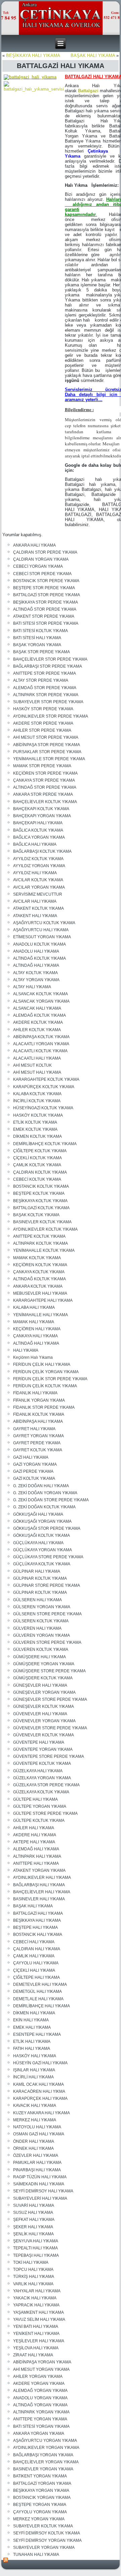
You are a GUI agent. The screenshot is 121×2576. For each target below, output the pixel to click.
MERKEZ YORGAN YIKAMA (39, 2519)
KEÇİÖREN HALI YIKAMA (37, 1329)
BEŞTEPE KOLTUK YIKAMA (39, 1193)
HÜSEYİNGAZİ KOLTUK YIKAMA (43, 1108)
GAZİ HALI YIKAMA (31, 1457)
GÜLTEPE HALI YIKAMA (35, 1799)
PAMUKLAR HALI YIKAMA (37, 2163)
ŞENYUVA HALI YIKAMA (36, 2241)
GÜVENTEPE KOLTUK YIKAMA (42, 1763)
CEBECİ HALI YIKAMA (34, 1942)
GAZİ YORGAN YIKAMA (35, 1464)
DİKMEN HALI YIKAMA (34, 2013)
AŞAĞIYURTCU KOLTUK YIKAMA (44, 923)
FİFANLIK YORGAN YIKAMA (39, 1400)
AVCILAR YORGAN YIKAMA (39, 887)
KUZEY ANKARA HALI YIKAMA (42, 2113)
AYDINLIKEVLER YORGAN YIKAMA (46, 2448)
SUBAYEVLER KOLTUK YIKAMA (43, 2526)
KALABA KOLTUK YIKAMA (37, 1094)
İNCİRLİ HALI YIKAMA (33, 2077)
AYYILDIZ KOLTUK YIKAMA (38, 859)
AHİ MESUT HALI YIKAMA (37, 1072)
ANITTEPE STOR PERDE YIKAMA (45, 673)
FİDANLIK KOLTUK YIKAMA (39, 1414)
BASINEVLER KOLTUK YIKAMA (42, 1222)
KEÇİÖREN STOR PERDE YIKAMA (45, 773)
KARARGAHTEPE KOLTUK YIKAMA (46, 1079)
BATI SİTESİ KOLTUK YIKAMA (41, 631)
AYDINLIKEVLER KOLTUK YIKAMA (45, 1229)
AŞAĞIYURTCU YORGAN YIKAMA (45, 2441)
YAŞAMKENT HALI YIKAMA (38, 2312)
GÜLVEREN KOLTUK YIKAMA (41, 1649)
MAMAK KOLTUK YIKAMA (37, 1258)
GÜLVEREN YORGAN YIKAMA (42, 1635)
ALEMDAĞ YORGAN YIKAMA (40, 2391)
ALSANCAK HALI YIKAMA (37, 1008)
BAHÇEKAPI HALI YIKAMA (38, 823)
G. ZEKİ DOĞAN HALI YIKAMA (41, 1486)
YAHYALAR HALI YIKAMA (37, 2291)
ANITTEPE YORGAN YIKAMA (40, 2419)
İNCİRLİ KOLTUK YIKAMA (37, 1101)
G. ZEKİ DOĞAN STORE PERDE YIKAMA (51, 1500)
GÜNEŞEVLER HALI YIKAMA (40, 1685)
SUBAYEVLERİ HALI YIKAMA (40, 2198)
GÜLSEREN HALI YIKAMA (37, 1600)
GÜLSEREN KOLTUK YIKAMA (41, 1621)
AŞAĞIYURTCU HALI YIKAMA (41, 930)
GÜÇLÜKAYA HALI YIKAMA (38, 1543)
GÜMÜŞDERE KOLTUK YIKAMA (43, 1678)
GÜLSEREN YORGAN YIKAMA (42, 1607)
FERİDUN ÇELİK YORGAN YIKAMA (46, 1372)
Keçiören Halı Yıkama (33, 1357)
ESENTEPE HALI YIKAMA (37, 2034)
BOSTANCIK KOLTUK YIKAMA (41, 1186)
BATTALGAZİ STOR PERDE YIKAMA (47, 595)
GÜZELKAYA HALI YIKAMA (38, 1771)
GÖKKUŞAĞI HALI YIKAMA (38, 1514)
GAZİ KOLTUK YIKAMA (34, 1478)
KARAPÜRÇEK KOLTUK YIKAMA (44, 1087)
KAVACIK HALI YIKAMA (35, 2106)
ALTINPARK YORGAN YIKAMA (41, 2412)
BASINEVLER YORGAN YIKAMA (43, 2469)
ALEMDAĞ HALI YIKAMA (36, 1849)
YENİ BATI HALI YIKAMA (36, 2327)
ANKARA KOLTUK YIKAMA (38, 1286)
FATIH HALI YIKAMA (32, 2049)
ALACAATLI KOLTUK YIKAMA (40, 1051)
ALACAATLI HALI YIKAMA (37, 1058)
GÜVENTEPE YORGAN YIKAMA (43, 1749)
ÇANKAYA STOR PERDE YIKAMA (44, 780)
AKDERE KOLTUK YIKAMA (38, 1022)
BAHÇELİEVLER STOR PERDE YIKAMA (50, 659)
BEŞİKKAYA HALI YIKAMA (33, 55)
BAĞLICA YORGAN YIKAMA (39, 837)
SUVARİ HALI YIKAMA (34, 2205)
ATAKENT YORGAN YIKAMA (39, 1870)
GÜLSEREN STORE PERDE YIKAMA (47, 1614)
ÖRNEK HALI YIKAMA (33, 2148)
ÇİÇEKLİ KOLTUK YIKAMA (37, 1158)
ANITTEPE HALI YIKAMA (36, 1863)
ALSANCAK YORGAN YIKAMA (41, 1001)
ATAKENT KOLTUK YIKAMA (38, 908)
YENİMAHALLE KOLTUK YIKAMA (44, 1250)
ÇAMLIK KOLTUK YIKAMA (37, 1165)
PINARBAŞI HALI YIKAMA (37, 2170)
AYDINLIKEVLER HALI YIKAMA (42, 1878)
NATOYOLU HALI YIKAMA (37, 2127)
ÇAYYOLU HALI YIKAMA (36, 1963)
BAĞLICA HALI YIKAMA (35, 844)
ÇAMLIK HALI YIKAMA (34, 1956)
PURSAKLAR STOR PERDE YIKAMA (47, 752)
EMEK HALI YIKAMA (32, 2027)
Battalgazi (88, 91)
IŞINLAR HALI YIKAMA (34, 2070)
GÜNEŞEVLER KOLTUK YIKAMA (44, 1706)
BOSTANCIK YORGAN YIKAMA (42, 2498)
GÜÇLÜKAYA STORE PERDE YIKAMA (48, 1557)
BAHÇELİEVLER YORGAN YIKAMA (46, 2462)
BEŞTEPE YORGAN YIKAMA (40, 2505)
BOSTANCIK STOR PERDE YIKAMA (46, 581)
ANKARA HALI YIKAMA (34, 545)
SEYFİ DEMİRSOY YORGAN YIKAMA (47, 2540)
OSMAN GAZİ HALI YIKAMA (39, 2134)
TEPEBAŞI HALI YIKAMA (36, 2255)
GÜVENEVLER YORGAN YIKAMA (44, 1721)
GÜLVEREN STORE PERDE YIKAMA (47, 1642)
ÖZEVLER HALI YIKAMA (36, 2155)
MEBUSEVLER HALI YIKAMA (40, 1293)
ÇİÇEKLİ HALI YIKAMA (34, 1970)
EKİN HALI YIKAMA (31, 2020)
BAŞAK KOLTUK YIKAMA (36, 1215)
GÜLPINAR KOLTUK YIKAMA (40, 1578)
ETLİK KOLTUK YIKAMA (35, 1122)
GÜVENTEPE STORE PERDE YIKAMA (49, 1756)
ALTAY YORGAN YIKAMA (36, 980)
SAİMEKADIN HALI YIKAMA (39, 2184)
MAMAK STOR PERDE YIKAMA (42, 766)
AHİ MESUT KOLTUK (32, 1065)
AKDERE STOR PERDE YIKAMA (43, 723)
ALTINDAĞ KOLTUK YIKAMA (39, 958)
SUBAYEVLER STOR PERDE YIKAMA (48, 702)
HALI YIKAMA (26, 1350)
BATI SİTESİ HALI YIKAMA (37, 638)
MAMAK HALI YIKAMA (34, 1322)
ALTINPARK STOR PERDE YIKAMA (46, 695)
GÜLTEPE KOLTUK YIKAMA (39, 1821)
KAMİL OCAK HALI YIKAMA (38, 2084)
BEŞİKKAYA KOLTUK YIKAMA (40, 1201)
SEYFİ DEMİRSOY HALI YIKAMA (43, 2191)
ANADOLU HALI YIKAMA (36, 951)
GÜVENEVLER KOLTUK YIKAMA (44, 1735)
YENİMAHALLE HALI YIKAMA (41, 1315)
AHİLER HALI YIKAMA (34, 1828)
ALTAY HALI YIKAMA (32, 987)
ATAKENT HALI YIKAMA (35, 916)
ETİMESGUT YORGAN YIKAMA (42, 937)
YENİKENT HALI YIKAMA (36, 2334)
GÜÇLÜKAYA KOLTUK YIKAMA (42, 1564)
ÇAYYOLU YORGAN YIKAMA (40, 2512)
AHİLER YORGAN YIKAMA (38, 2376)
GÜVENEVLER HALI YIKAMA (40, 1714)
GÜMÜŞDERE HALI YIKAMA (39, 1657)
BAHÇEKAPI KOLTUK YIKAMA (41, 809)
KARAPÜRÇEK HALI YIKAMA (40, 2098)
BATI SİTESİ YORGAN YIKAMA (41, 2426)
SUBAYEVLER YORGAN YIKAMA (44, 2547)
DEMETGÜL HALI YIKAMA (37, 1992)
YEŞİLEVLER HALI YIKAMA (39, 2341)
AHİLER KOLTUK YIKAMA (37, 1030)
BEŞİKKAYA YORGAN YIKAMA (41, 2490)
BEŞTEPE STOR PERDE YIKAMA (44, 588)
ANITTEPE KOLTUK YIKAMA (39, 1236)
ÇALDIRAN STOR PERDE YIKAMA (45, 552)
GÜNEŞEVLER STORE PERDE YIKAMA (50, 1699)
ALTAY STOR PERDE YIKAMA (41, 680)
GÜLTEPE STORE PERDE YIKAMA (45, 1813)
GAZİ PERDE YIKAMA (33, 1471)
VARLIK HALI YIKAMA (33, 2284)
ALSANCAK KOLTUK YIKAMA (41, 994)
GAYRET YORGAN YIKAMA (38, 1436)
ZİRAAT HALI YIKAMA (33, 2355)
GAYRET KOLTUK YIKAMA (38, 1450)
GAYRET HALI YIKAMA (34, 1429)
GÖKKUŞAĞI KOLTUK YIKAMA (42, 1535)
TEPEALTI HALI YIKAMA (35, 2248)
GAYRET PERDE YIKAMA (37, 1443)
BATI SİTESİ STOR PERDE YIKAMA (46, 623)
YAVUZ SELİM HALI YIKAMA (39, 2319)
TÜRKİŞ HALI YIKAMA (34, 2277)
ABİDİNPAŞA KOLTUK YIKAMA (41, 1037)
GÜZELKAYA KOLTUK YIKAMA (41, 1792)
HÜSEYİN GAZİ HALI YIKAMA (40, 2063)
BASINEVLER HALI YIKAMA (39, 1899)
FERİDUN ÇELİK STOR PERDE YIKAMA (50, 1379)
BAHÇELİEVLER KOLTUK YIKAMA (45, 802)
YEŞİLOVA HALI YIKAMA (36, 2348)
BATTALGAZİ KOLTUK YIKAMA (41, 1208)
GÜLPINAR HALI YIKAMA (37, 1571)
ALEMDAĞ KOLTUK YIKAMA (39, 1015)
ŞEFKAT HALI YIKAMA (34, 2220)
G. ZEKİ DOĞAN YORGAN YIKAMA (45, 1493)
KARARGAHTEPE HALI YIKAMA (43, 1300)
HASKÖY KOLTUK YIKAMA (38, 1115)
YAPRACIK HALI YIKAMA (36, 2305)
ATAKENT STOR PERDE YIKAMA (44, 616)
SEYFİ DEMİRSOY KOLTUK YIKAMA (47, 2533)
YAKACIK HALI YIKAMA (35, 2298)
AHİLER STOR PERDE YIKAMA (42, 730)
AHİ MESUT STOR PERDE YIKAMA (46, 737)
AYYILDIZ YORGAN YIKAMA (39, 866)
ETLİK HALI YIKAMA (32, 2041)
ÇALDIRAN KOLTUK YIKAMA (40, 1172)
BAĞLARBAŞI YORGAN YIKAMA (43, 2455)
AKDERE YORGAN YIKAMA (39, 2384)
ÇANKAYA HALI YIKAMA (35, 1336)
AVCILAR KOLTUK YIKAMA (38, 880)
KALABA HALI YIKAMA (34, 1307)
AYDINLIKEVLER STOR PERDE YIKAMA (51, 716)
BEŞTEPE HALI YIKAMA (35, 1927)
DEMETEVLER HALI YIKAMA (40, 1984)
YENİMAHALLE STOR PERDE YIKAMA (49, 759)
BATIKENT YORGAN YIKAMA (40, 2476)
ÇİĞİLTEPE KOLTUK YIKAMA (40, 1151)
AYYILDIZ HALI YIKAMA (35, 873)
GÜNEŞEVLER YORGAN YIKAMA (44, 1692)
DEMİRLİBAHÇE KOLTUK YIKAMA (45, 1144)
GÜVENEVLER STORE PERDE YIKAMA (50, 1728)
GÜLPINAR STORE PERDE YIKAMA (47, 1585)
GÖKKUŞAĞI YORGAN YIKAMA (42, 1521)
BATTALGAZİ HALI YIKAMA (38, 1913)
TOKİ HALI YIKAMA (31, 2262)
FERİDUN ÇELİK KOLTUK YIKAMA (45, 1386)
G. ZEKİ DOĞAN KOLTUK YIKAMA (44, 1507)
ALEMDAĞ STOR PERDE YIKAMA (45, 688)
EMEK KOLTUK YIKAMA (35, 1129)
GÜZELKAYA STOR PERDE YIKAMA (46, 1785)
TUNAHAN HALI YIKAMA (36, 2555)
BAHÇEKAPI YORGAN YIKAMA (42, 816)
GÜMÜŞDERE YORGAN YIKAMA (44, 1664)
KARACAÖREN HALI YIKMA (39, 2091)
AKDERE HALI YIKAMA (35, 1835)
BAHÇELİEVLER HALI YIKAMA (42, 1892)
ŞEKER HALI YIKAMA (33, 2227)
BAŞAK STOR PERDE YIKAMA (42, 652)
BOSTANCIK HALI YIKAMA (38, 1935)
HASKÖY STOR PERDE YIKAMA (43, 709)
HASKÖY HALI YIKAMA (35, 2056)
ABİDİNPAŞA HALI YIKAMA (38, 1421)
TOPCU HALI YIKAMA (33, 2270)
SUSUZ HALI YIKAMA (33, 2213)
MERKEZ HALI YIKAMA (35, 2120)
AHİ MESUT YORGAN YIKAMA (41, 2369)
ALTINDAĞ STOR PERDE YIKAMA (45, 609)
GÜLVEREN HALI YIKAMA (37, 1628)
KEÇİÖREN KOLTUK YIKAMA (40, 1265)
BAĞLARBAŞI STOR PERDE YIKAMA (48, 666)
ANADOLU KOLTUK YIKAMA (39, 944)
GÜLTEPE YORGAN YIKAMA (40, 1806)
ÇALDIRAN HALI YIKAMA (37, 1949)
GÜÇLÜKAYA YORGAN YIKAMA (43, 1550)
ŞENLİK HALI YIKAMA (33, 2234)
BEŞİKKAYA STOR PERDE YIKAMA (46, 602)
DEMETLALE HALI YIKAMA (38, 1999)
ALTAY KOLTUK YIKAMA (35, 973)
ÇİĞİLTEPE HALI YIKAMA (36, 1977)
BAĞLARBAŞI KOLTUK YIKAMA (42, 851)
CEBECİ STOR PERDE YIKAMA (42, 574)
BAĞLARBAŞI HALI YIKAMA (39, 1885)
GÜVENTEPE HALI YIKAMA (39, 1742)
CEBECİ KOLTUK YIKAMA (37, 1179)
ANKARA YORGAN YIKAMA (39, 2433)
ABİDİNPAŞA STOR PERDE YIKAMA (47, 745)
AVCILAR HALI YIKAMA (35, 901)
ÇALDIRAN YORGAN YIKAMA (41, 559)
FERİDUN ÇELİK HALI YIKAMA (42, 1364)
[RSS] (6, 2560)
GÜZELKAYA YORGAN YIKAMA (42, 1778)
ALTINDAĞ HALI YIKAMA (36, 965)
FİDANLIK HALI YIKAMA (35, 1393)
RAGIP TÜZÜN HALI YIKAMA (40, 2177)
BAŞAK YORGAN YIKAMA (37, 645)
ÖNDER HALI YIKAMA (34, 2141)
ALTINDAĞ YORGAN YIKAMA (40, 2405)
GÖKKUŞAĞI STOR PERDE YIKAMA (47, 1528)
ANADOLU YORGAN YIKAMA (40, 2398)
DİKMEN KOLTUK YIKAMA (37, 1136)
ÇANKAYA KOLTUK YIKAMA (39, 1272)
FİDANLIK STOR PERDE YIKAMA (44, 1407)
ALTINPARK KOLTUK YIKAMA (41, 1243)
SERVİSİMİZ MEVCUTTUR (38, 894)
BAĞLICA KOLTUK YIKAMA (38, 830)
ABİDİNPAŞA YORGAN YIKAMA (42, 2362)
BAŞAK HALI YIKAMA (93, 55)
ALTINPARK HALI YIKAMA (37, 1856)
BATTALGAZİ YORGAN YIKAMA (42, 2483)
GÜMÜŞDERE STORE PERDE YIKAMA (49, 1671)
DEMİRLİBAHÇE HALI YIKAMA (42, 2006)
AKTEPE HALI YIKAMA (34, 1842)
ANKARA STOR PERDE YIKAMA (43, 794)
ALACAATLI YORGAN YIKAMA (41, 1044)
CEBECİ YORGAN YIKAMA (38, 566)
